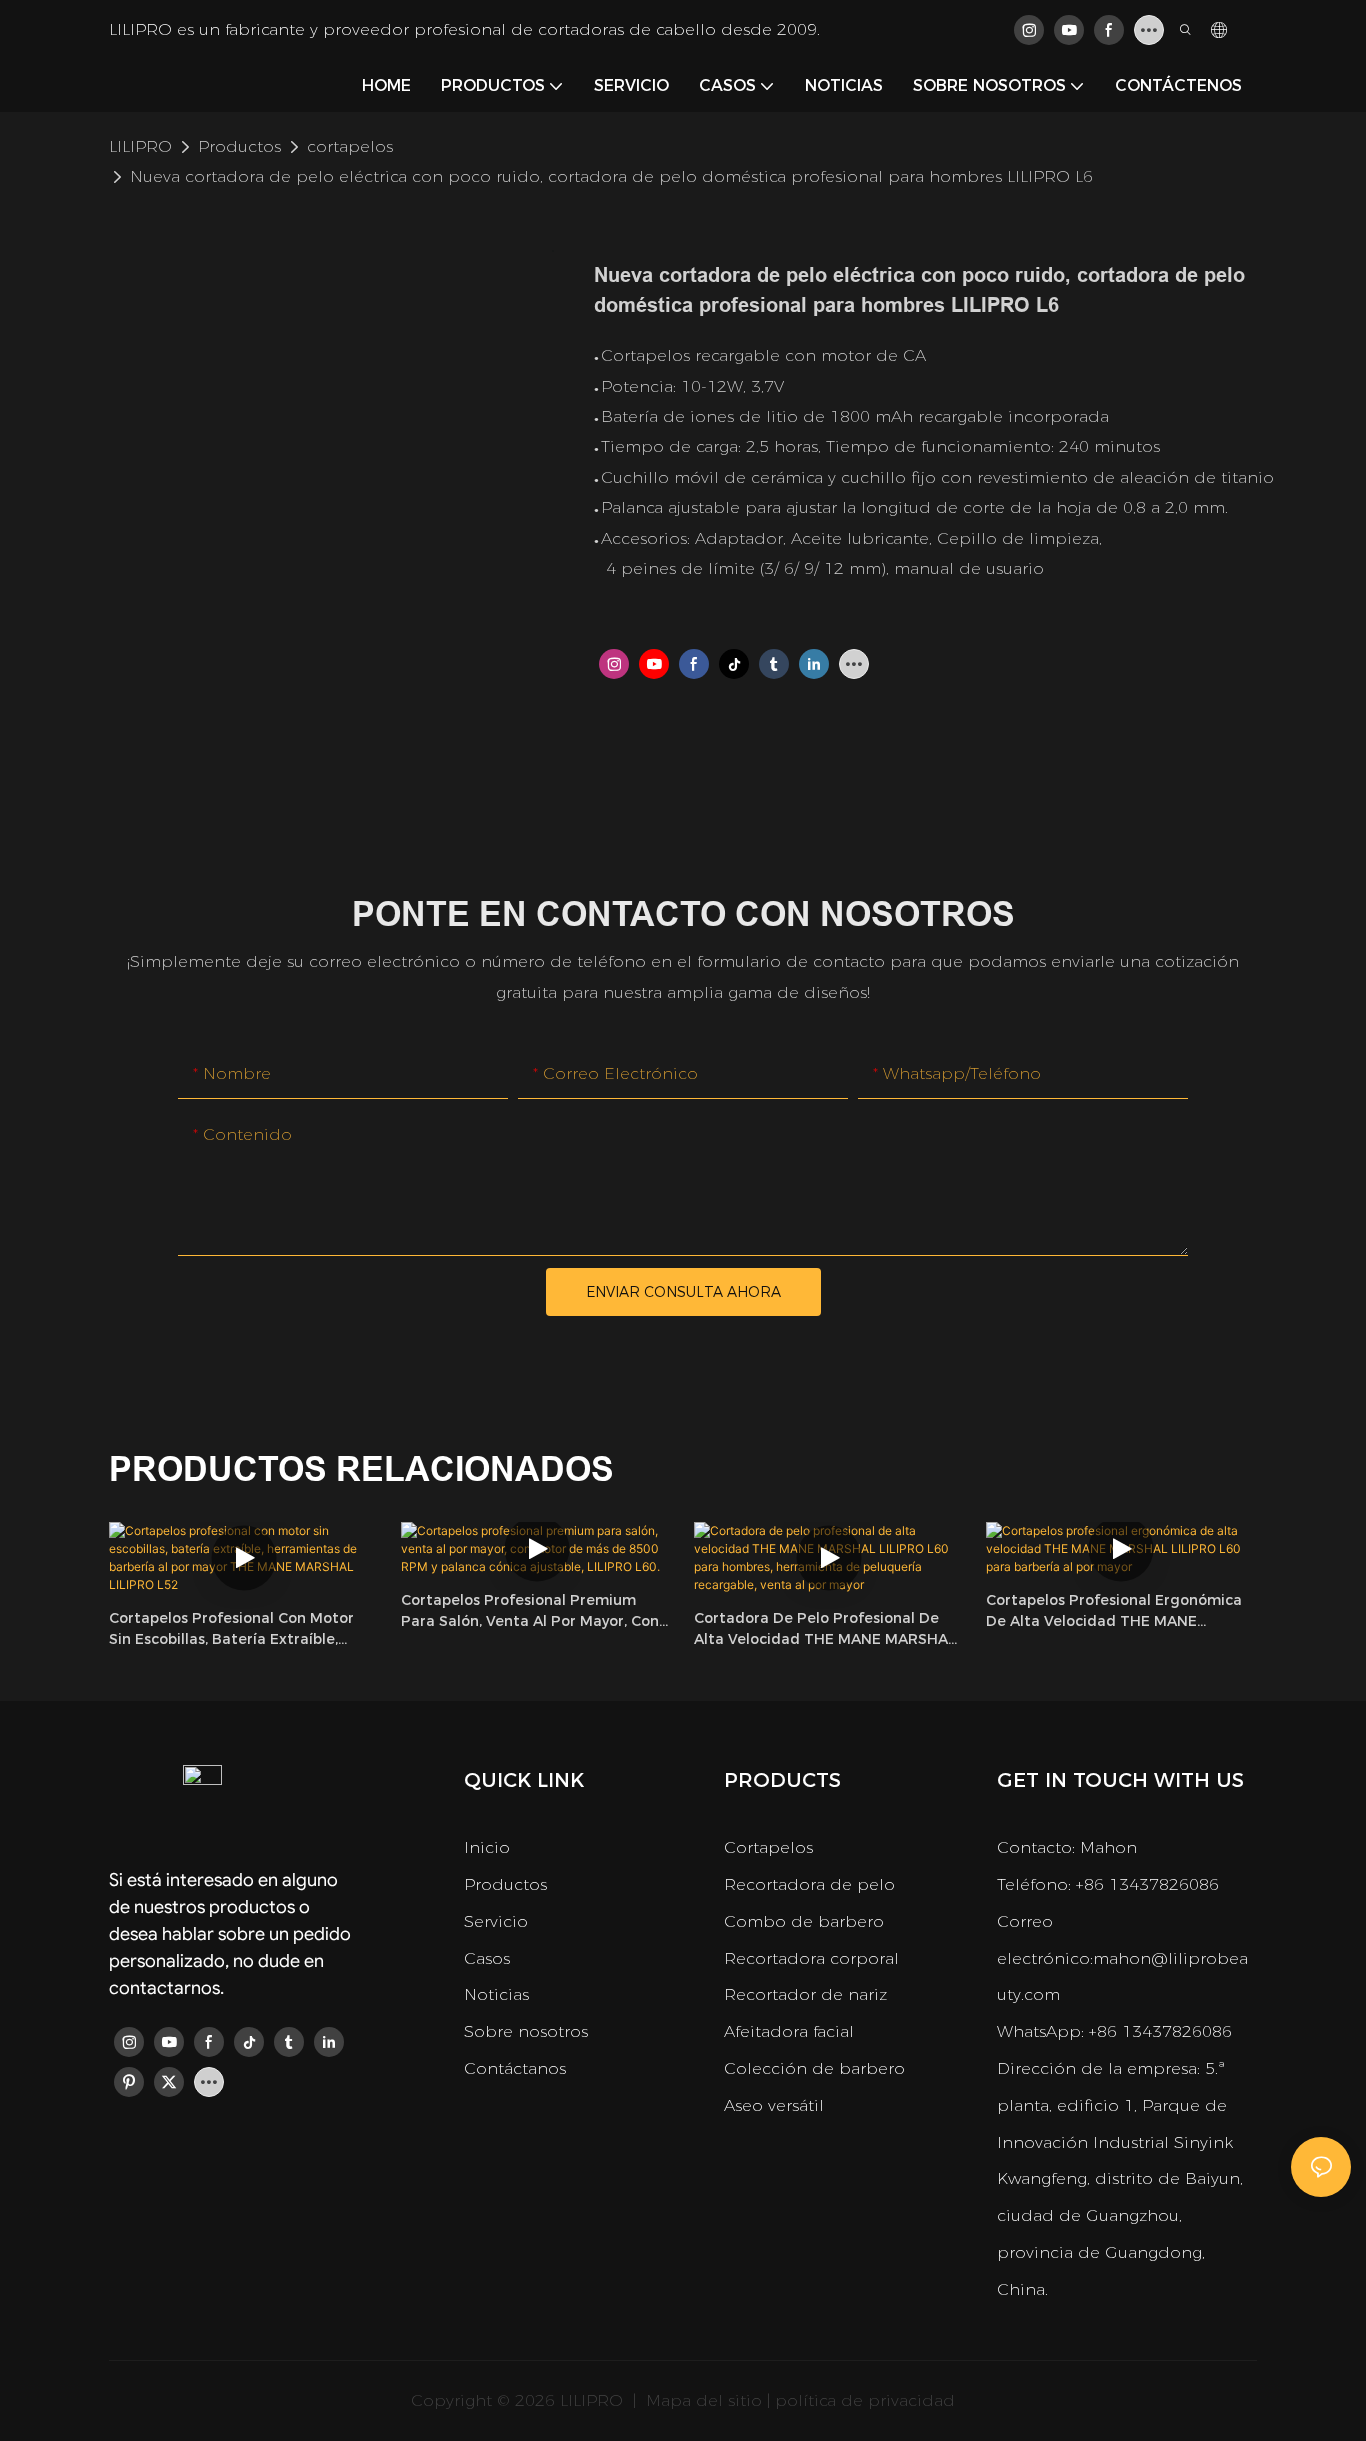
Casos (487, 1958)
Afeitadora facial (789, 2031)
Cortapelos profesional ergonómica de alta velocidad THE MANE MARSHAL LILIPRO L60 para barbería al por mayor (1118, 1611)
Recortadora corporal (811, 1958)
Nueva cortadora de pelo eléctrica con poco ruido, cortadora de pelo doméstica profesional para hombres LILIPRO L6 (611, 176)
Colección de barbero (814, 2068)
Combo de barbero (804, 1921)
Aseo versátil (774, 2105)
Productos (239, 146)
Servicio (496, 1921)
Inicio (487, 1847)
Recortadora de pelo (809, 1884)
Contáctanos (515, 2068)
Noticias (496, 1994)
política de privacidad (865, 2400)
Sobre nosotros (526, 2031)
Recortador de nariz (805, 1994)
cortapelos (350, 146)
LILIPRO (140, 146)
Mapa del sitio (701, 2400)
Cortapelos (768, 1847)
